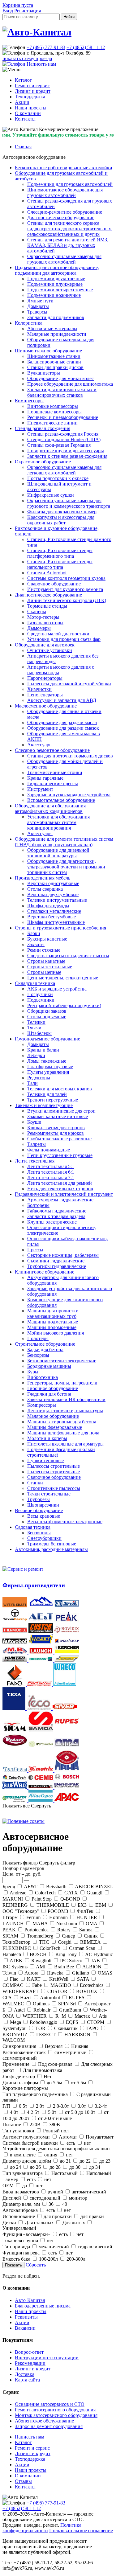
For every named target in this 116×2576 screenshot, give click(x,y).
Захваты (36, 944)
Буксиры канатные (47, 939)
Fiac (14, 1979)
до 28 (55, 2167)
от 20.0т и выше (54, 2118)
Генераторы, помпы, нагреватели (62, 1383)
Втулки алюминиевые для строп (61, 1111)
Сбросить (36, 2265)
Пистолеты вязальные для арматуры (65, 1444)
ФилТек (85, 1911)
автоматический (88, 2192)
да (25, 2186)
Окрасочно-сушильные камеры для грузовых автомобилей (64, 259)
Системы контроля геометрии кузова (66, 578)
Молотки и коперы (47, 1438)
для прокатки (58, 2216)
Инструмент (40, 789)
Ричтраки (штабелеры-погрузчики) (64, 1005)
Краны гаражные (45, 778)
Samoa (86, 1930)
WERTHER (35, 2016)
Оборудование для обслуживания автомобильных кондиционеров (50, 808)
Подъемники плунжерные (55, 284)
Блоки (34, 933)
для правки (92, 2216)
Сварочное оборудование (54, 584)
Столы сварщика (45, 889)
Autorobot (50, 1998)
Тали (32, 1083)
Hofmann (58, 1917)
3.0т (82, 2106)
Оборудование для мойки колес (60, 378)
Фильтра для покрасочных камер (62, 512)
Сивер (69, 1936)
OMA (91, 1924)
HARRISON (77, 2035)
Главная (23, 147)
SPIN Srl (67, 2004)
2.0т (40, 2106)
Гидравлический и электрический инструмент (64, 1194)
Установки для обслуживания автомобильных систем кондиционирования (58, 822)
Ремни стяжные (44, 950)
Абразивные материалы (52, 328)
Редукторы (39, 1078)
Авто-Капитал (30, 2300)
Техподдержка (30, 97)
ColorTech (45, 1893)
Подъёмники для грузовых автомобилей (70, 184)
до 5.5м (54, 2083)
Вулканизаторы (44, 373)
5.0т (52, 2112)
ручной (55, 2192)
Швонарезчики (43, 1505)
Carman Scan (82, 1948)
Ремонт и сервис (32, 86)
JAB (95, 1961)
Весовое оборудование (39, 1510)
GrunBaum (70, 2010)
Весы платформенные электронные (65, 1522)
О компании (28, 113)
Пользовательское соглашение (81, 2531)
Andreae (18, 1893)
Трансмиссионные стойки (55, 772)
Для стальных (39, 2223)
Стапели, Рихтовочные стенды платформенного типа (60, 553)
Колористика (29, 323)
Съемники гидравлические (56, 1261)
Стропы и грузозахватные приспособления (60, 928)
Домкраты (38, 306)
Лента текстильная (35, 1161)
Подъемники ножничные (54, 295)
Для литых (74, 2223)
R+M (61, 2016)
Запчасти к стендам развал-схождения (67, 456)
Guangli (95, 1893)
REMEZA (90, 1942)
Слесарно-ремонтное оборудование (65, 212)
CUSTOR (57, 1991)
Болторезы (38, 1205)
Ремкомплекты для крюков (56, 1133)
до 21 (65, 2161)
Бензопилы (39, 1533)
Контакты (25, 119)
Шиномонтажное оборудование (48, 351)
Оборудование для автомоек (45, 645)
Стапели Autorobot (47, 573)
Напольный (98, 2173)
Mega (15, 2022)
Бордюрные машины (49, 1366)
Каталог (23, 80)
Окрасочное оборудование (43, 462)
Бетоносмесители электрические (62, 1361)
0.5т (23, 2106)
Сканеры (37, 611)
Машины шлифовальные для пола (63, 1433)
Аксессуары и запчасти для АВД (62, 700)
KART (34, 1979)
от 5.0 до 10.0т (80, 2112)
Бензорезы (38, 1355)
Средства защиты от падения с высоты (68, 956)
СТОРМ (96, 2022)
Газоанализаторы (45, 623)
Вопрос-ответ (29, 2352)
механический (54, 2247)
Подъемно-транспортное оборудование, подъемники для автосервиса (57, 270)
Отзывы (23, 2481)
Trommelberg (40, 1936)
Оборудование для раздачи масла (62, 722)
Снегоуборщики (44, 1538)
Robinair (42, 2010)
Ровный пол (55, 2131)
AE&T (31, 1887)
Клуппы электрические (52, 1222)
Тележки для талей (47, 1094)
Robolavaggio (43, 2022)
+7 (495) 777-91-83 (46, 47)
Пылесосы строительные (54, 1466)
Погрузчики (40, 994)
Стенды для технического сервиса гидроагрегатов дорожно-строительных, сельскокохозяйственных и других (70, 229)
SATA (83, 1979)
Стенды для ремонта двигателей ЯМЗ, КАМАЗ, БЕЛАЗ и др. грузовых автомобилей (68, 245)
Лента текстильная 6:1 (51, 1172)
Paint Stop (42, 1899)
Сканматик (66, 2028)
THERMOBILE (53, 1905)
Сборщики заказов (47, 1011)
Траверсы (37, 312)
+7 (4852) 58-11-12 (86, 47)
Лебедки (36, 1055)
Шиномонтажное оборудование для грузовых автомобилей (65, 193)
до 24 (15, 2167)
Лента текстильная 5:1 (51, 1166)
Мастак (82, 2016)
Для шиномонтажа (42, 2070)
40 (64, 2204)
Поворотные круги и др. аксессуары (66, 451)
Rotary (64, 1930)
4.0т (14, 2112)
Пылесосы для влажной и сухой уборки (69, 684)
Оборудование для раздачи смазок (63, 728)
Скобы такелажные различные (59, 1139)
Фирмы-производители (34, 1585)
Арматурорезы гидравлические (60, 1200)
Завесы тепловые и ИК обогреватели (66, 1399)
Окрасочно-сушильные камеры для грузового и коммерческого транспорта (69, 503)
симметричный (71, 2052)
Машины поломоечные (52, 1327)
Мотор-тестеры (43, 617)
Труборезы (39, 1499)
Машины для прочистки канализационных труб (53, 1313)
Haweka (55, 1973)
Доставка (25, 2374)
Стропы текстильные (50, 967)
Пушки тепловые (45, 1460)
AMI (41, 1967)
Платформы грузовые (50, 1066)
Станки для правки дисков (55, 367)
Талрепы (37, 1144)
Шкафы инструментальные (56, 922)
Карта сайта (27, 2380)
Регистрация (28, 11)
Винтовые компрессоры (53, 406)
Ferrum (33, 1917)
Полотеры (38, 1338)
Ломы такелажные (47, 1061)
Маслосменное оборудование (46, 706)
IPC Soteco (71, 1961)
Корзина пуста (18, 5)
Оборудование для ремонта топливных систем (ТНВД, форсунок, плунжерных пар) (64, 842)
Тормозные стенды (47, 606)
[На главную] (37, 32)
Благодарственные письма (43, 2306)
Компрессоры (29, 401)
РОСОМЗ (58, 1911)
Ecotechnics (92, 1985)
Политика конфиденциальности (42, 2528)
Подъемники (41, 1000)
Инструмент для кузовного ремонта (65, 589)
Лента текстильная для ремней (60, 1183)
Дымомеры (39, 628)
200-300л (75, 2259)
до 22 (85, 2161)
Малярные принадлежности (57, 334)
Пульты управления (48, 1072)
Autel (19, 2010)
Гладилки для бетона (49, 1394)
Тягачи (34, 1028)
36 (51, 2204)
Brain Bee (64, 1967)
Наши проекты (31, 108)
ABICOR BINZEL (93, 1887)
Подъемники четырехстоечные (60, 290)
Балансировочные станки (54, 362)
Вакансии (25, 2328)
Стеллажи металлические (54, 911)
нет (87, 2143)
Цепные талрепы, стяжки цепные (63, 978)
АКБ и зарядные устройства (57, 989)
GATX (71, 1893)
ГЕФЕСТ (46, 2035)
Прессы (35, 1250)
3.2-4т (100, 2106)
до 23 (104, 2161)
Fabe (37, 1985)
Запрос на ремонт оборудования (49, 2426)
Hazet (26, 1998)
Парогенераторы (45, 678)
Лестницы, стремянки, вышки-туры (65, 1411)
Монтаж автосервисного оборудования (56, 2415)
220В (35, 2125)
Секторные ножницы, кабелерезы (63, 1255)
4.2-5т (33, 2112)
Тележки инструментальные (57, 900)
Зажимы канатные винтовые (58, 1116)
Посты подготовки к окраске (58, 478)
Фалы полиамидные (49, 1150)
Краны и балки (43, 1050)
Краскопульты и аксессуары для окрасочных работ (61, 520)
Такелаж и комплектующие (44, 1105)
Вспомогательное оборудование (61, 800)
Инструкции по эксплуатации (47, 2358)
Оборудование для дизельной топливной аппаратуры (58, 853)
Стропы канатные (46, 961)
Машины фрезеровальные (55, 1427)
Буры (33, 1372)
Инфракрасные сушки (51, 495)
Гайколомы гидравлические (57, 1211)
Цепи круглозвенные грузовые (60, 1155)
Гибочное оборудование (53, 1388)
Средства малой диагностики (58, 634)
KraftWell (59, 1979)
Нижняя (79, 2046)
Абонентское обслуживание (44, 2421)
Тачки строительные (49, 1494)
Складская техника (35, 983)
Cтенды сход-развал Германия (59, 445)
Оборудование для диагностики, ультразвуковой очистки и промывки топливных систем (66, 867)
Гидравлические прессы (53, 783)
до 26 (35, 2167)
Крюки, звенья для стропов (56, 1128)
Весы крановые (44, 1516)
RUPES (77, 1998)
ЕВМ (101, 1905)
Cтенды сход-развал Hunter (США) (64, 439)
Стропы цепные (44, 972)
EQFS (72, 2022)
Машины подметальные (53, 1322)
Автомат (68, 2137)
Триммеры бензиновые (52, 1544)
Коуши (34, 1122)
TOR (40, 2028)
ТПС (44, 1942)
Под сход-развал (55, 2064)
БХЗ (82, 1905)
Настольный (64, 2173)
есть (71, 2143)
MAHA (40, 1924)
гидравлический (94, 2247)
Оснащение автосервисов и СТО (50, 2404)
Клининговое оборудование (45, 1272)
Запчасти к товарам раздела (56, 1216)
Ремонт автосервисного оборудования (55, 2410)
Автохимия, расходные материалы (51, 1549)
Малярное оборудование (53, 1416)
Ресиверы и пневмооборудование (63, 417)
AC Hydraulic (99, 1954)
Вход (8, 11)
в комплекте (23, 2155)
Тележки (36, 1022)
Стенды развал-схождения (43, 428)
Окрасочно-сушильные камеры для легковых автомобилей (64, 470)
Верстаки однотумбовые (53, 883)
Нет (47, 2076)
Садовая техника (33, 1527)
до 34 (94, 2167)
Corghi (65, 1942)
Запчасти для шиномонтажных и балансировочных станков (62, 392)
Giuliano (81, 1973)
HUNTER (87, 1917)
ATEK (16, 1961)
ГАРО (92, 2028)
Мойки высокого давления (56, 1333)
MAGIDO (61, 1985)
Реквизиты (26, 2317)
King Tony (66, 1954)
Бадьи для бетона (45, 1350)
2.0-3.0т (61, 2106)
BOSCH (38, 1954)
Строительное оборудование (45, 1344)
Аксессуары (40, 745)
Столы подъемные (47, 1017)
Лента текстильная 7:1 (51, 1177)
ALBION (92, 1967)
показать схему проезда (27, 58)
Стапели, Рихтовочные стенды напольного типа (60, 564)
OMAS (104, 1973)
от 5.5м (78, 2083)
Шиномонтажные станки (54, 356)
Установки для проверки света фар (64, 639)
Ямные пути (40, 301)
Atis (102, 2016)
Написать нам (30, 2437)
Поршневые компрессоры (54, 412)
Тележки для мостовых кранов (60, 1089)
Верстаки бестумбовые (52, 917)
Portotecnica (37, 1930)
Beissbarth (56, 1887)
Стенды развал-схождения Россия (63, 434)
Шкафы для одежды (48, 906)
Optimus (41, 2004)
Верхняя (54, 2046)
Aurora (32, 1973)
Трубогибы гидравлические (57, 1266)
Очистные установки (50, 650)
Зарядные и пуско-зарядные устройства (69, 795)
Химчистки (39, 689)
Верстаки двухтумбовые (53, 894)
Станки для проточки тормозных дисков (70, 756)
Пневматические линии (52, 423)
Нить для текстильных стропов (60, 1189)
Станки (35, 1483)
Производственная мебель (43, 878)
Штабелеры (39, 1033)
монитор (77, 2198)
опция (51, 2155)
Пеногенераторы (45, 695)
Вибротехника (43, 1377)
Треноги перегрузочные (53, 1100)
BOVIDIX (87, 1991)
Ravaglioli (41, 1961)
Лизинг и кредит (33, 91)
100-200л (48, 2259)
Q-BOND (70, 1899)
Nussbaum (67, 1924)
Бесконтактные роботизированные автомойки (64, 168)
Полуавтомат (99, 2137)
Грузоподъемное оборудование (47, 1039)
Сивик (91, 1936)
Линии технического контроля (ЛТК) (67, 600)
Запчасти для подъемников (56, 317)
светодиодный (45, 2198)
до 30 (75, 2167)
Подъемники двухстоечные (56, 279)
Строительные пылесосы (54, 1488)
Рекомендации (30, 2363)
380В (54, 2125)
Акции (22, 102)
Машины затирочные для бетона (62, 1422)
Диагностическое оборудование (61, 217)
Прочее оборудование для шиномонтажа (70, 384)
